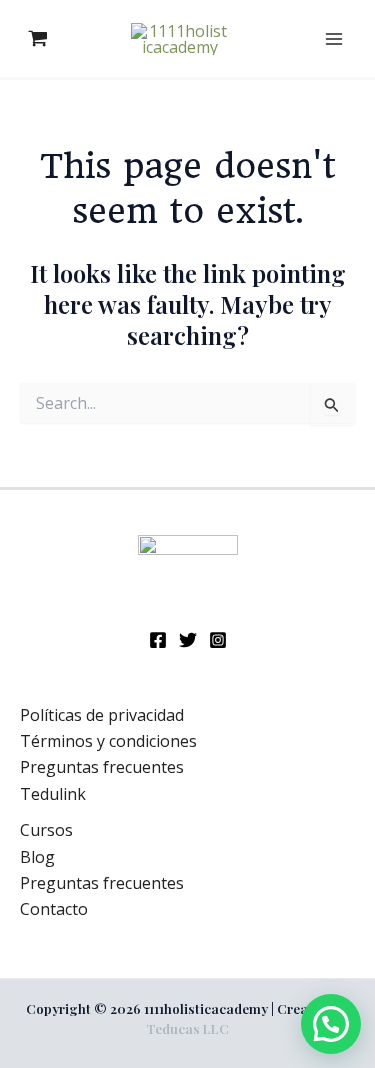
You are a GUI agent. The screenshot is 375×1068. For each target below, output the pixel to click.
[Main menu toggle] (334, 38)
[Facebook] (158, 640)
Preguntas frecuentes (102, 767)
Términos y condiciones (108, 741)
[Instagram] (218, 640)
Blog (37, 857)
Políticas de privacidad (102, 715)
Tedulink (53, 794)
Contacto (54, 909)
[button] (331, 1024)
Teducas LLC (187, 1028)
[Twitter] (188, 640)
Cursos (46, 830)
